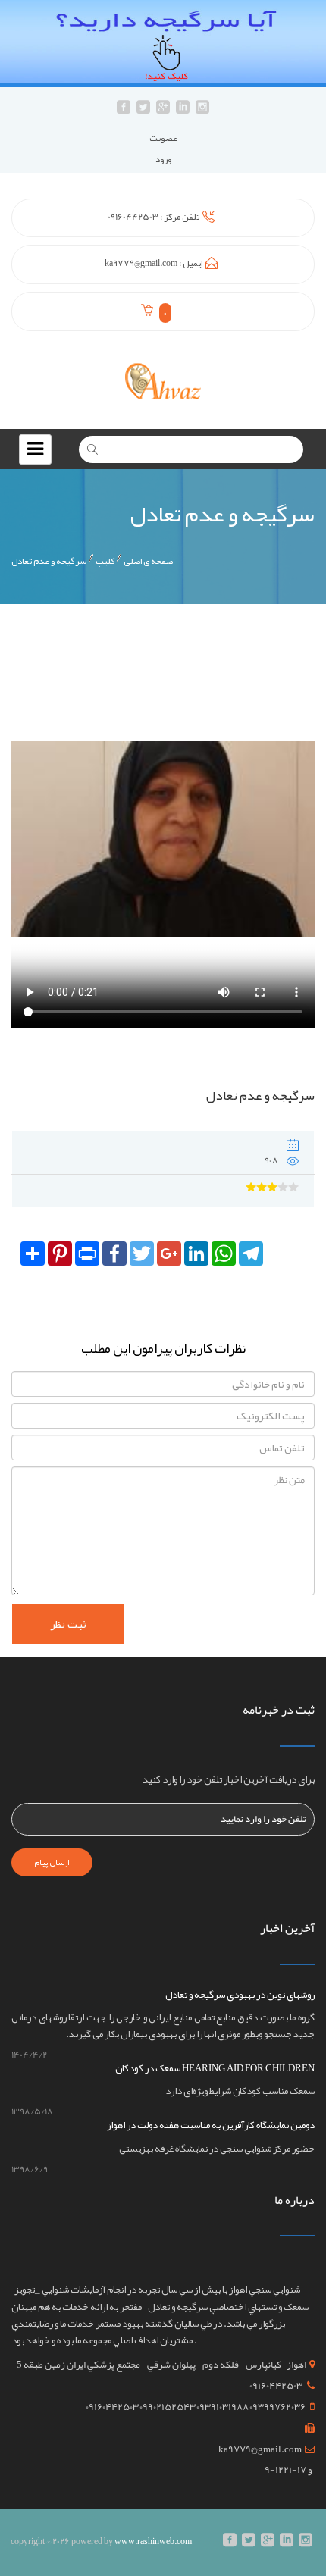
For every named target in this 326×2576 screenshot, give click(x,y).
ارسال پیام (52, 1862)
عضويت (163, 138)
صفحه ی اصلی (148, 561)
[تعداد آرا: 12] (251, 1187)
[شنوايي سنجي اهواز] (163, 380)
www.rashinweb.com (153, 2541)
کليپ (105, 561)
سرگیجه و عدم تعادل (49, 561)
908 (271, 1160)
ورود (163, 159)
